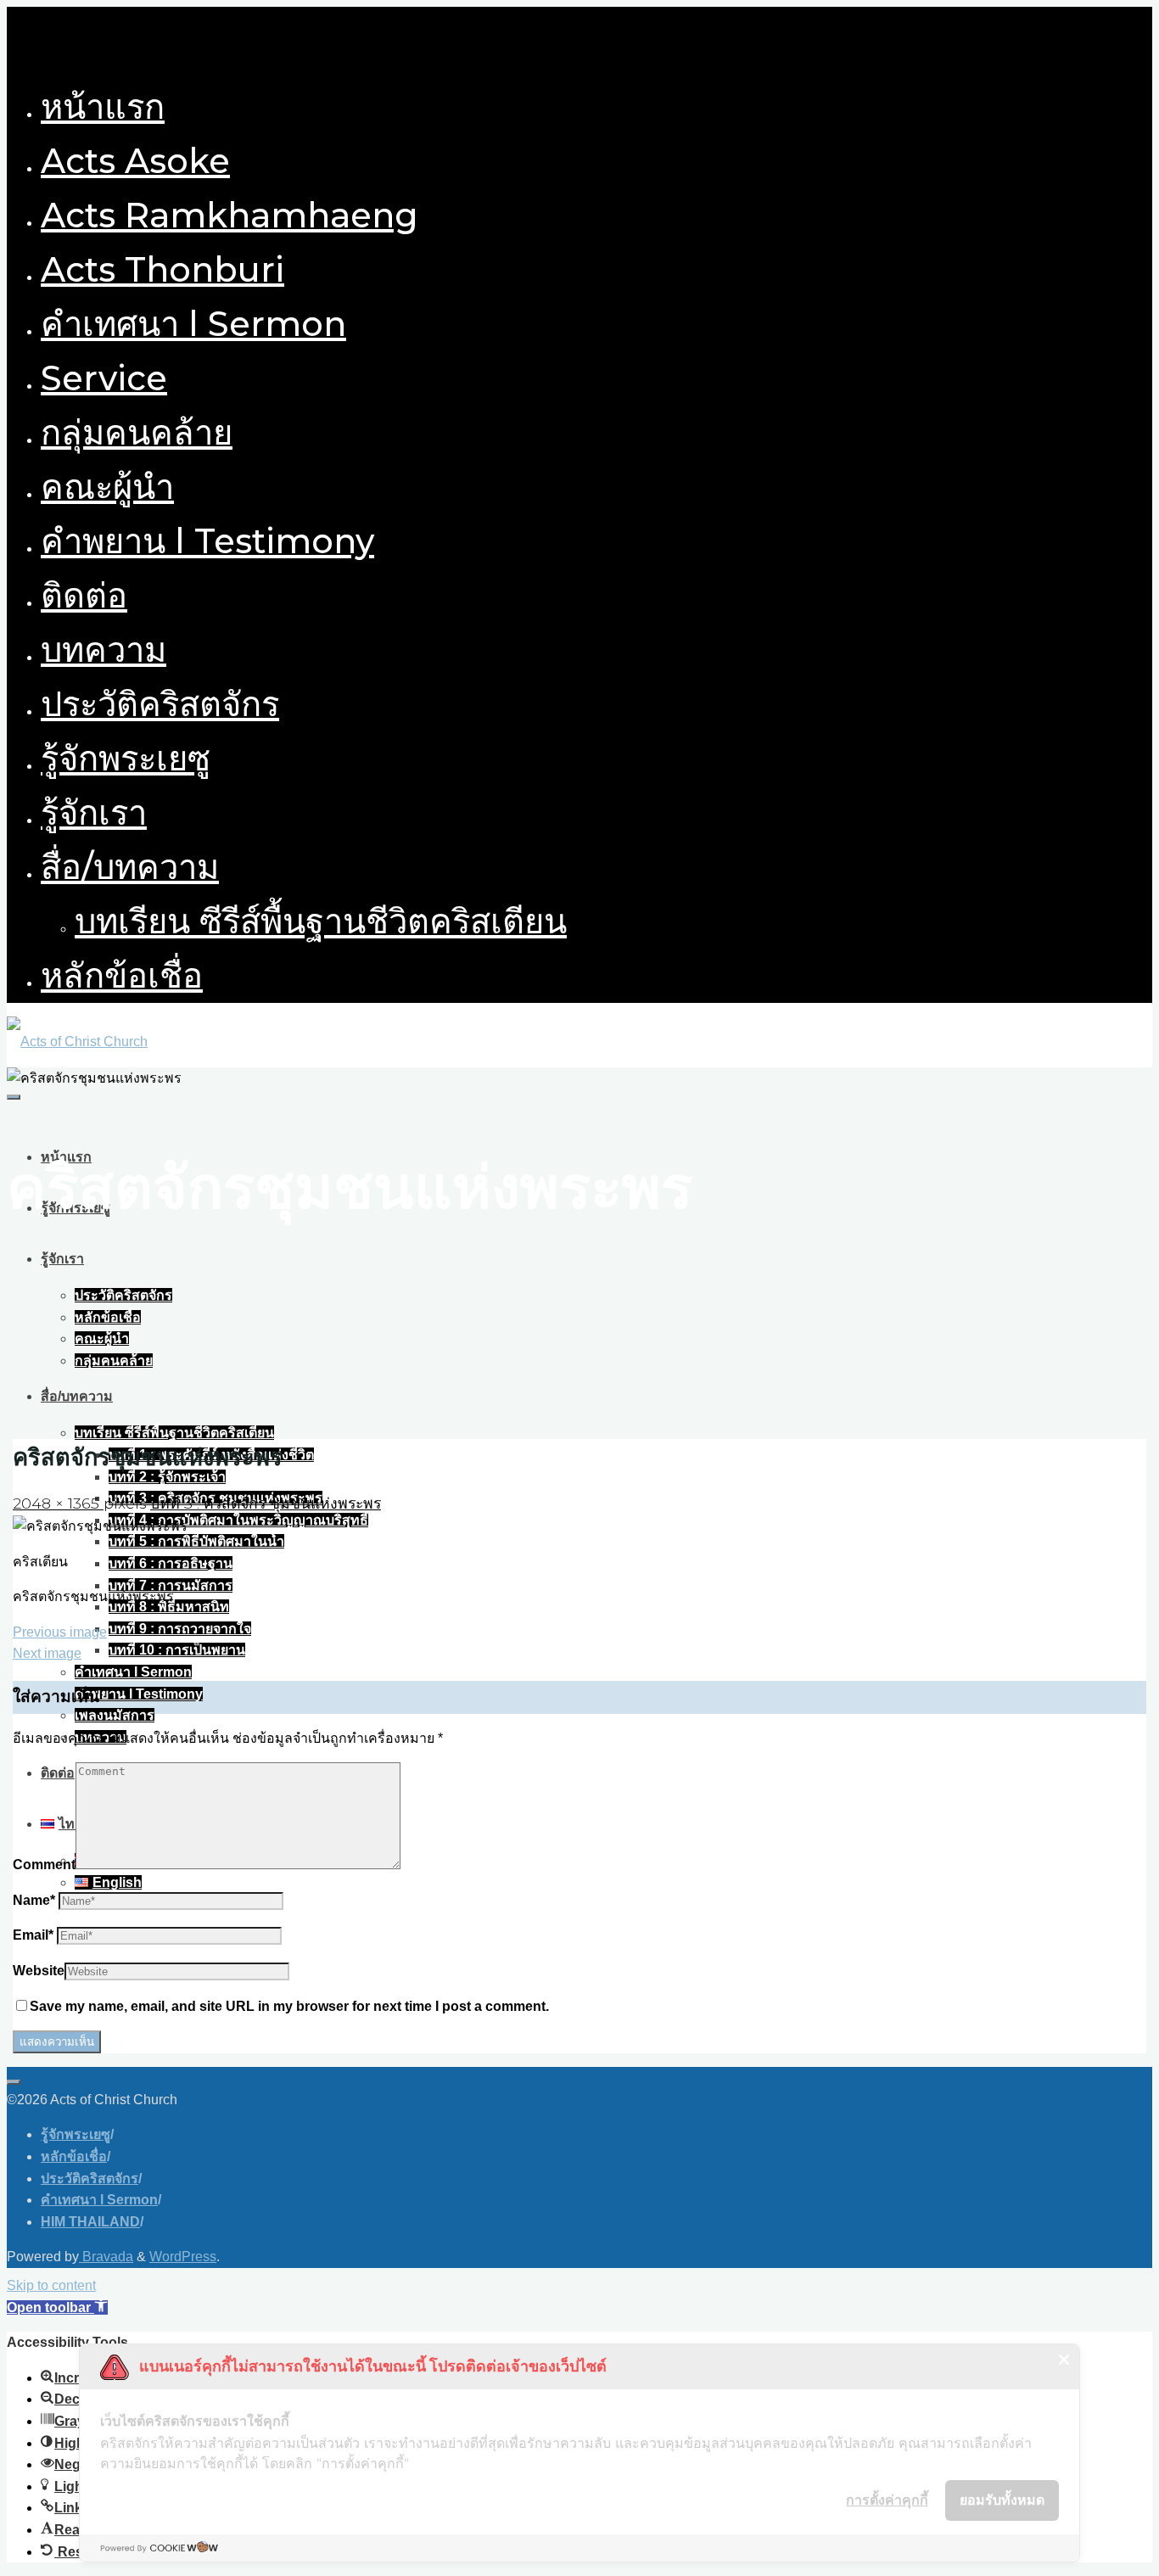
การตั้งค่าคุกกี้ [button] (887, 2500)
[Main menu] (14, 1097)
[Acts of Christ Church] (77, 1042)
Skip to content (51, 2285)
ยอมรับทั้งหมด (1002, 2500)
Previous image (60, 1632)
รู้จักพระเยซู (76, 2134)
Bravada (106, 2257)
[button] (57, 2307)
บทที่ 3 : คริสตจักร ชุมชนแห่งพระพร (266, 1503)
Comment (44, 1865)
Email (33, 1935)
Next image (47, 1653)
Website (39, 1971)
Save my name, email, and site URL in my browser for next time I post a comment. (289, 2006)
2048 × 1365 (58, 1503)
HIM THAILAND (90, 2222)
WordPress (183, 2257)
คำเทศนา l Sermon (99, 2200)
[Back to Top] (14, 2082)
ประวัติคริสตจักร (90, 2178)
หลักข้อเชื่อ (74, 2156)
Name (34, 1900)
